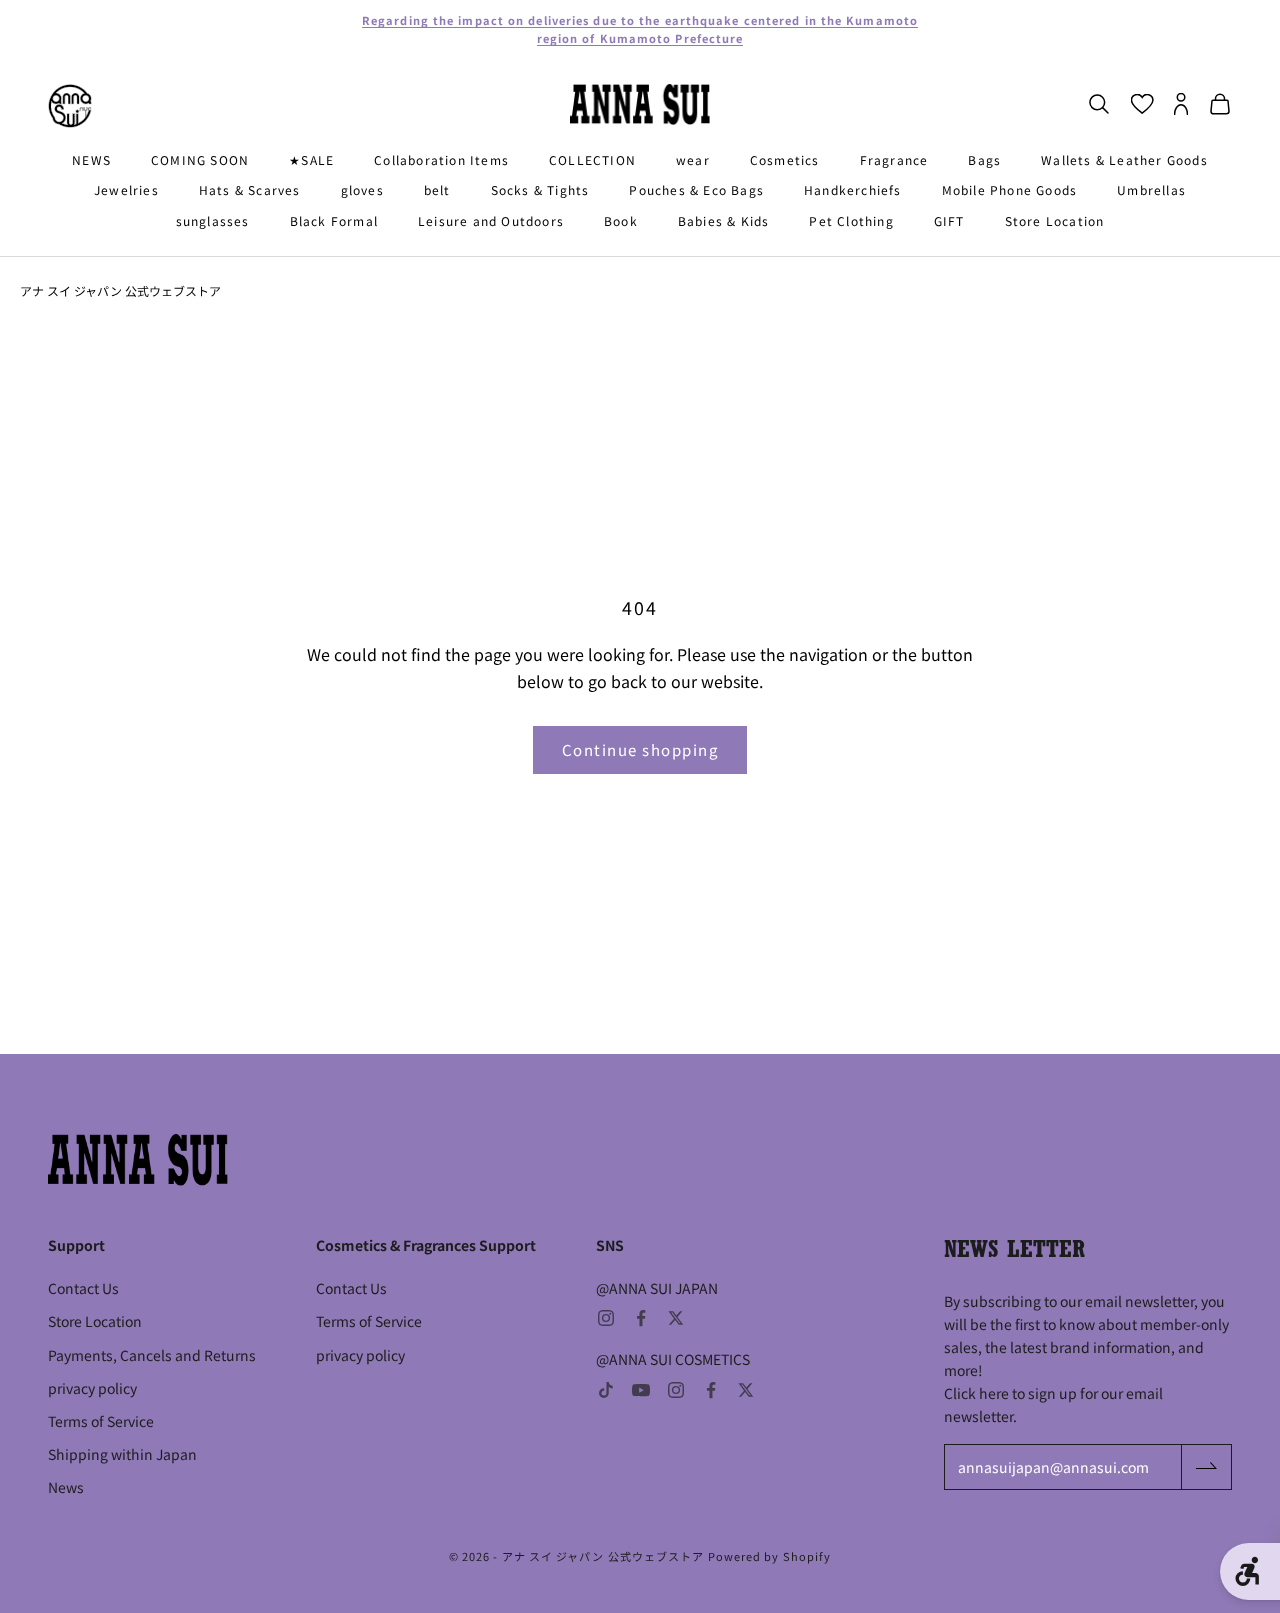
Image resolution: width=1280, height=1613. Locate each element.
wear (693, 159)
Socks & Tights (540, 190)
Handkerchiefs (853, 190)
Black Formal (334, 220)
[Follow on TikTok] (606, 1390)
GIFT (949, 220)
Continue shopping (640, 749)
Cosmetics (785, 159)
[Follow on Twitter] (676, 1318)
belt (437, 190)
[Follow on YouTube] (641, 1390)
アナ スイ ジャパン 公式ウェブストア (120, 290)
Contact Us (83, 1288)
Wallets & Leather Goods (1124, 159)
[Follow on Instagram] (606, 1318)
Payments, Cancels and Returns (152, 1355)
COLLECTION (592, 159)
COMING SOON (200, 159)
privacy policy (92, 1388)
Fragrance (894, 159)
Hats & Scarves (250, 190)
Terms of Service (101, 1421)
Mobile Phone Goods (1010, 190)
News (66, 1487)
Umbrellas (1151, 190)
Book (621, 220)
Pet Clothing (851, 220)
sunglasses (213, 220)
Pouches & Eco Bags (696, 190)
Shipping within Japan (122, 1454)
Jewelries (126, 190)
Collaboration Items (441, 159)
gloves (362, 190)
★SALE (311, 159)
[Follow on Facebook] (641, 1318)
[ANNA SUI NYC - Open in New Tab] (70, 106)
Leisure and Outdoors (491, 220)
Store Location (1055, 220)
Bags (984, 159)
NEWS (91, 159)
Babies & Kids (724, 220)
